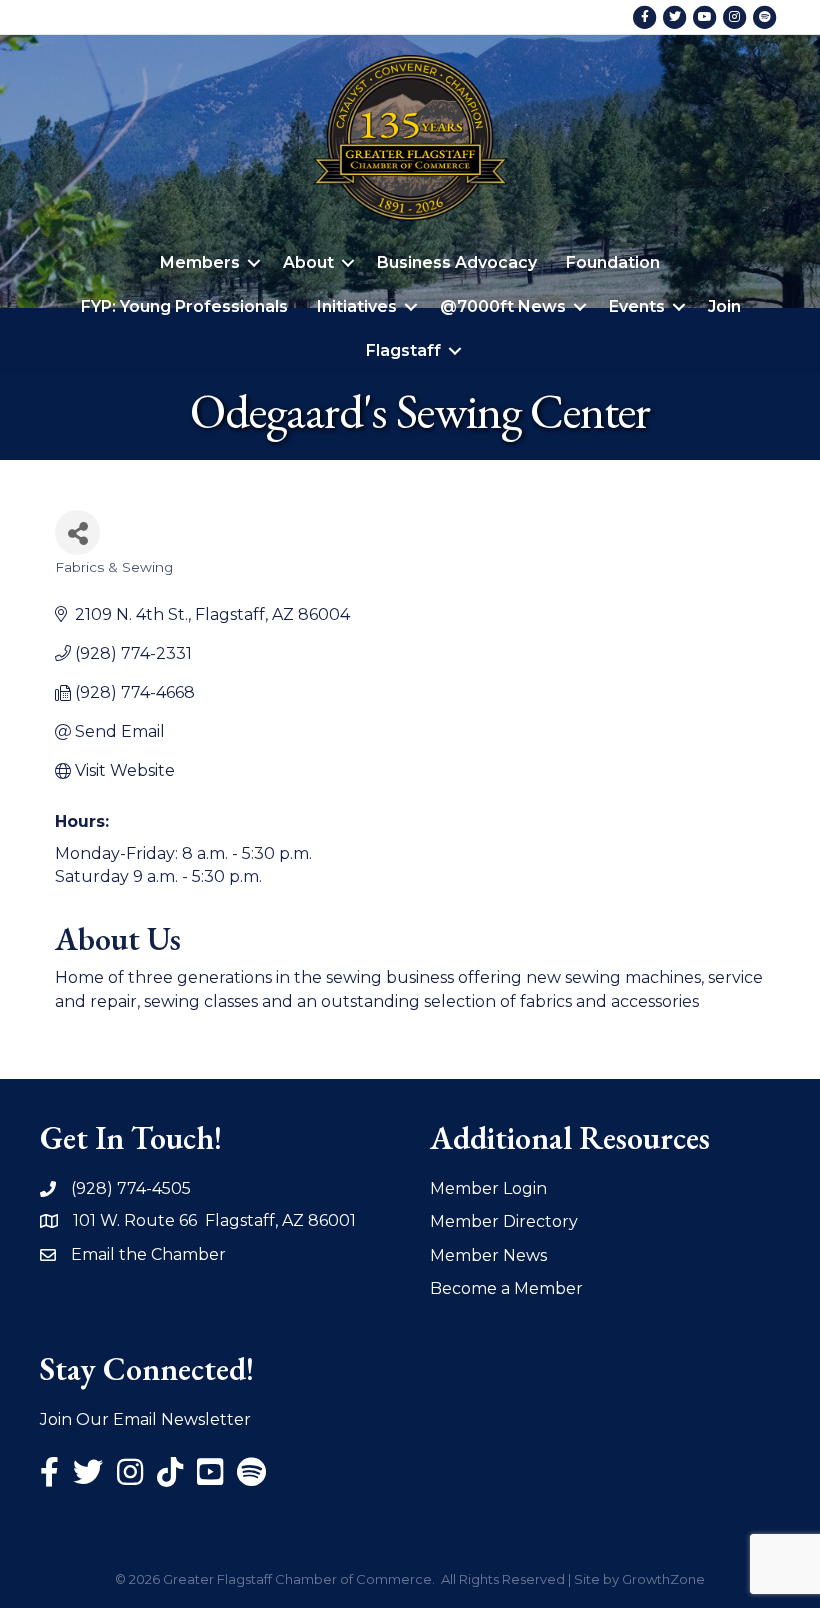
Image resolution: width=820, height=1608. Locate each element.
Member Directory (504, 1221)
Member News (488, 1255)
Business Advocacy (457, 262)
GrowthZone (663, 1579)
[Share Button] (77, 532)
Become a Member (506, 1288)
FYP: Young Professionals (184, 306)
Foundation (613, 262)
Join (724, 306)
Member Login (488, 1188)
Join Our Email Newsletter (145, 1419)
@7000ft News (503, 306)
